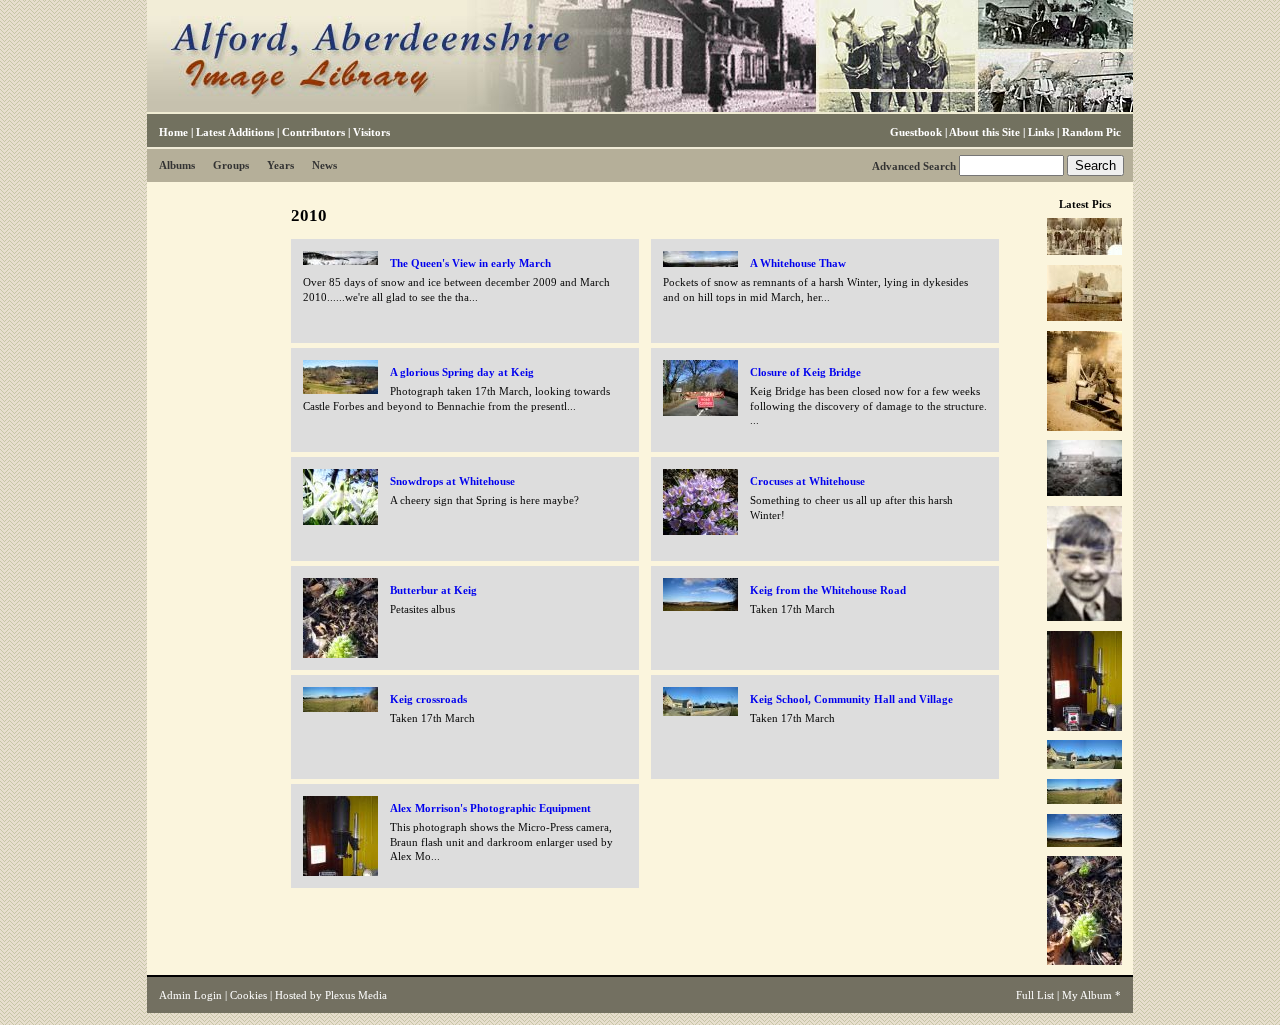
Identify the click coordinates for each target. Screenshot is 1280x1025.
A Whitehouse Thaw (798, 263)
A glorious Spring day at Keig (462, 372)
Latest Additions (235, 132)
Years (280, 165)
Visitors (371, 132)
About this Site (984, 132)
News (324, 165)
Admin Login (190, 995)
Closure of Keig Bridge (805, 372)
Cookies (248, 995)
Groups (231, 165)
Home (173, 132)
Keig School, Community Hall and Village (851, 699)
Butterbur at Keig (433, 590)
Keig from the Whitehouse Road (828, 590)
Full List (1035, 995)
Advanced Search (914, 166)
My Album (1087, 995)
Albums (177, 165)
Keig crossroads (428, 699)
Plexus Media (356, 995)
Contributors (313, 132)
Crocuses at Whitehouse (807, 481)
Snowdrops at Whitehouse (452, 481)
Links (1041, 132)
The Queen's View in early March (470, 263)
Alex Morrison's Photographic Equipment (490, 808)
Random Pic (1091, 132)
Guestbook (916, 132)
